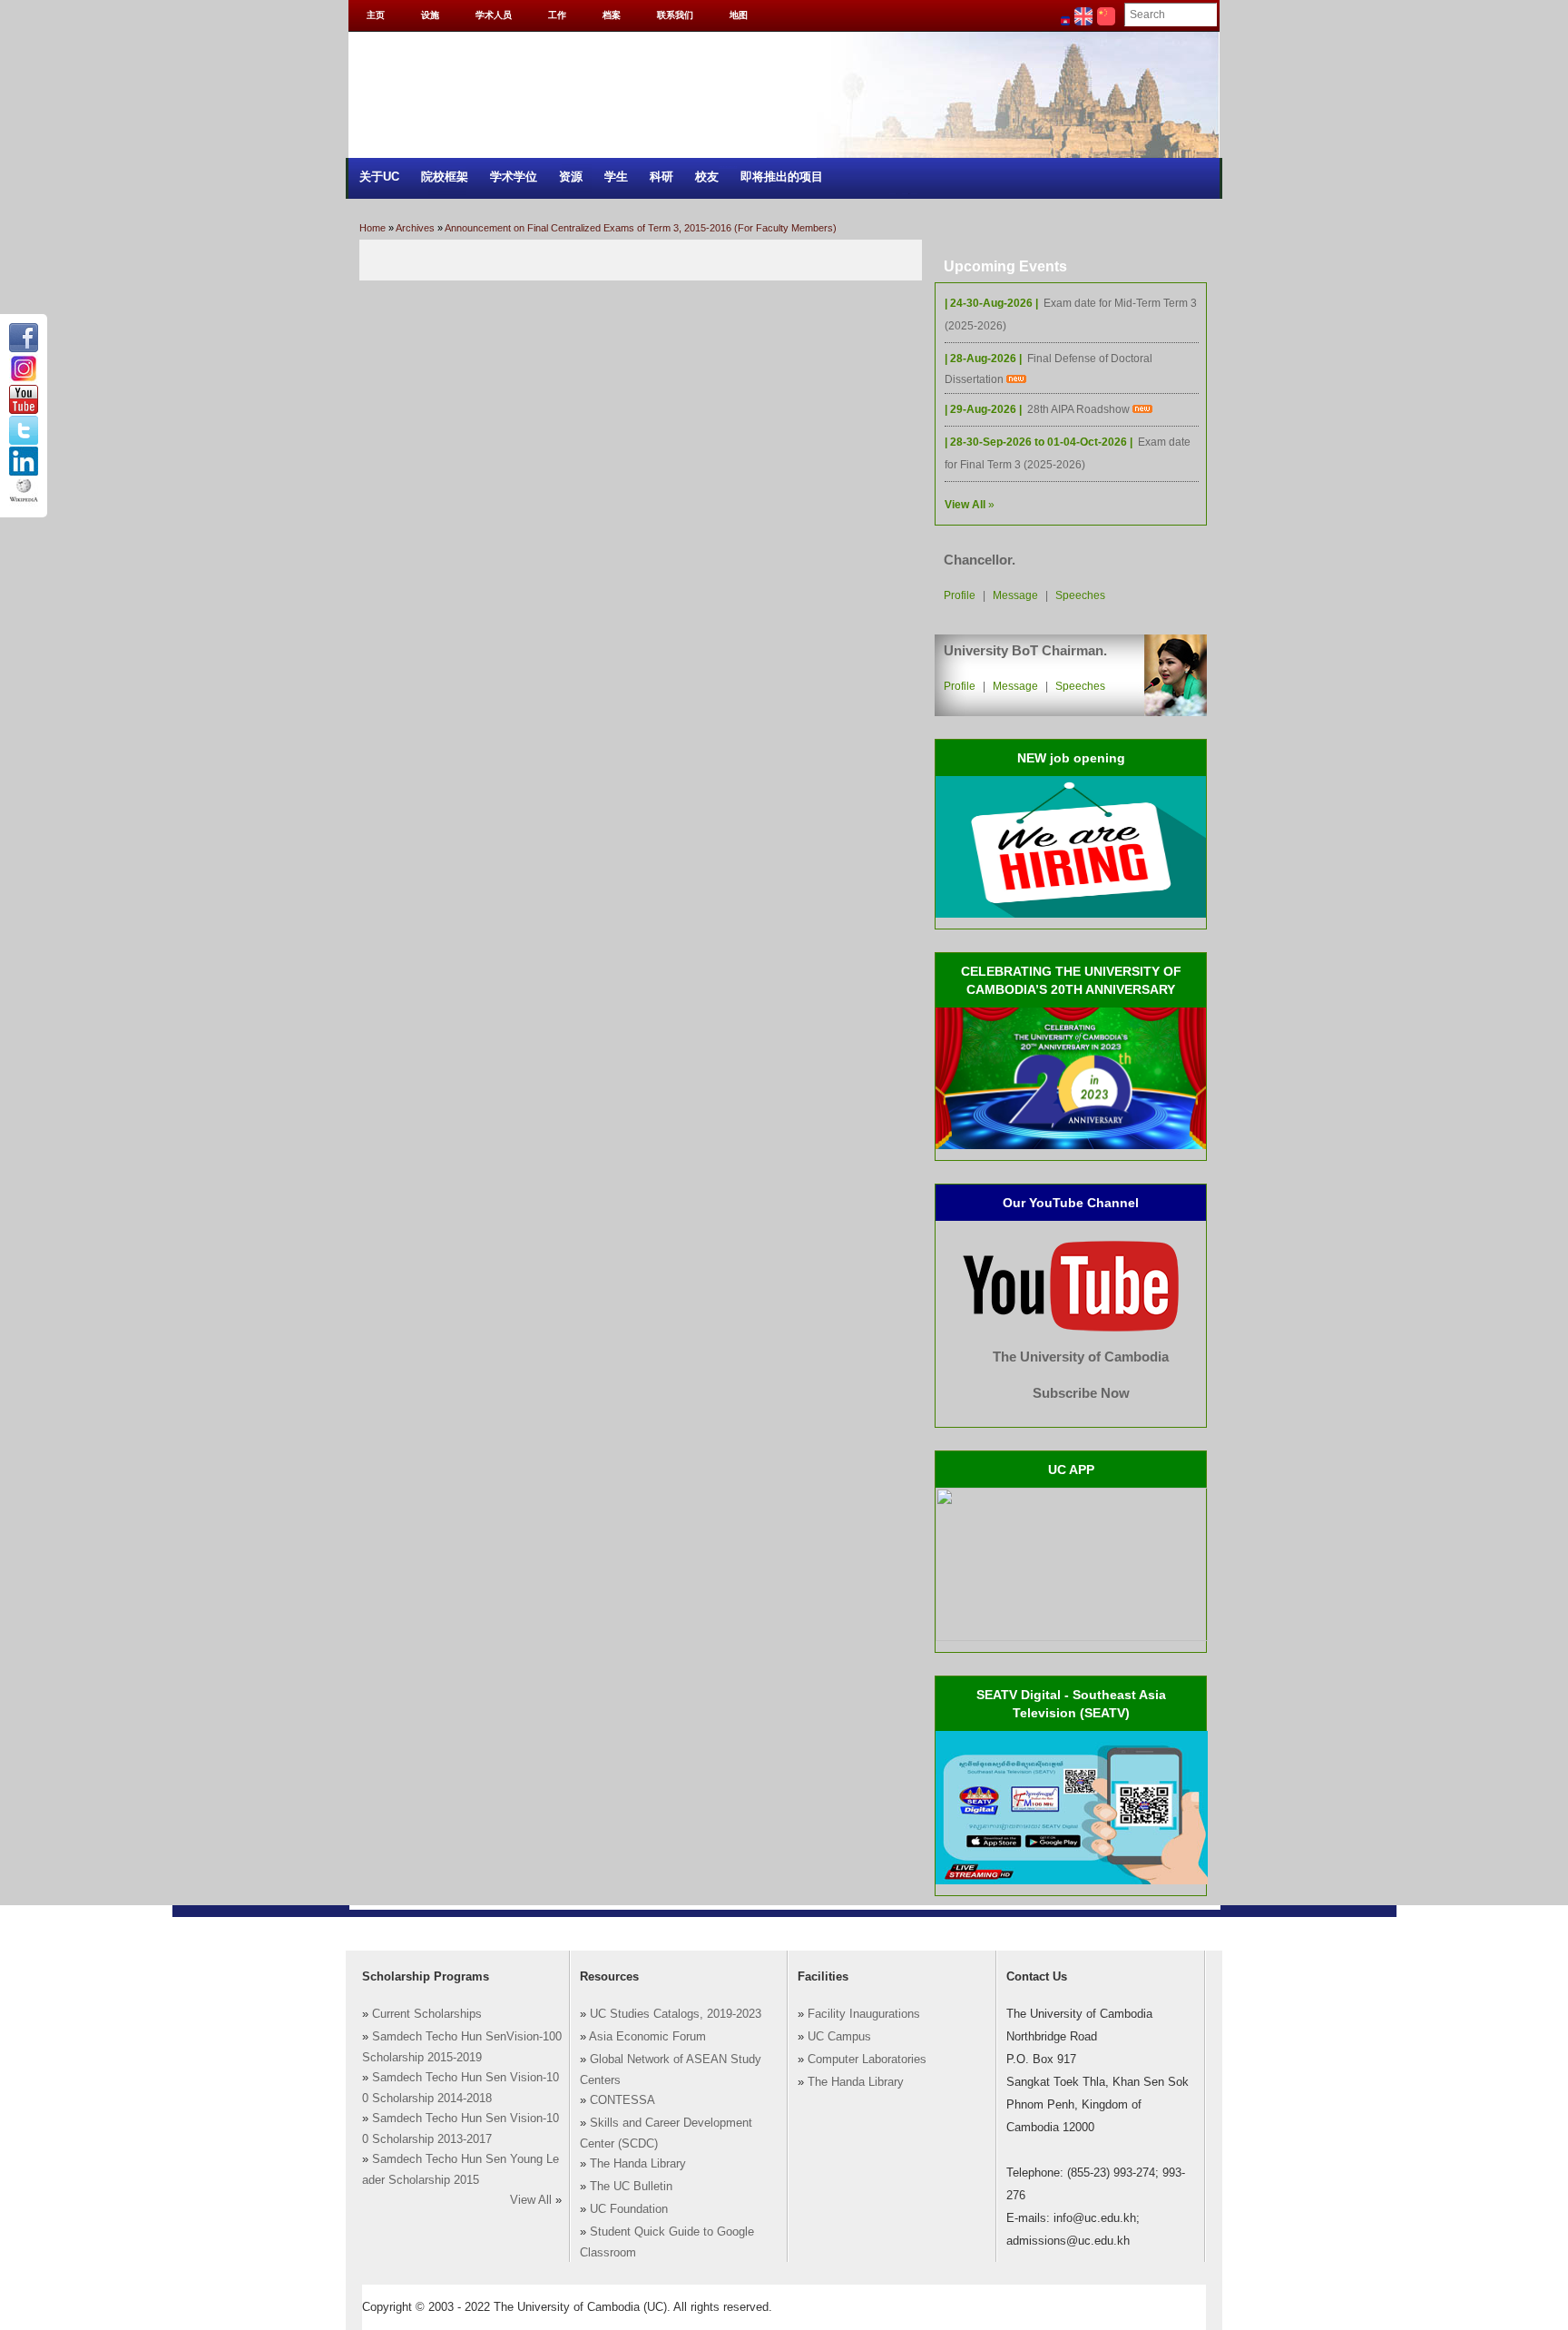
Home (372, 228)
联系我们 (675, 15)
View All (531, 2200)
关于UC (379, 177)
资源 (571, 177)
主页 (376, 15)
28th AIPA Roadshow (1080, 409)
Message (1015, 595)
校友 (707, 177)
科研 (661, 177)
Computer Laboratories (867, 2060)
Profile (960, 595)
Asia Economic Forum (647, 2037)
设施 (430, 15)
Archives (415, 228)
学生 (616, 177)
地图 (739, 15)
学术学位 (514, 177)
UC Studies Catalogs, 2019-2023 (676, 2014)
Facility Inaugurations (864, 2014)
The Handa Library (638, 2164)
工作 (557, 15)
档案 (612, 15)
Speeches (1080, 595)
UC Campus (839, 2037)
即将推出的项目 (782, 177)
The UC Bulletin (631, 2187)
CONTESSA (622, 2100)
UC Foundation (629, 2209)
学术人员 (494, 15)
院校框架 (445, 177)
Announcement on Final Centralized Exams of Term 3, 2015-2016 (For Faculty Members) (641, 228)
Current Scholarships (427, 2014)
